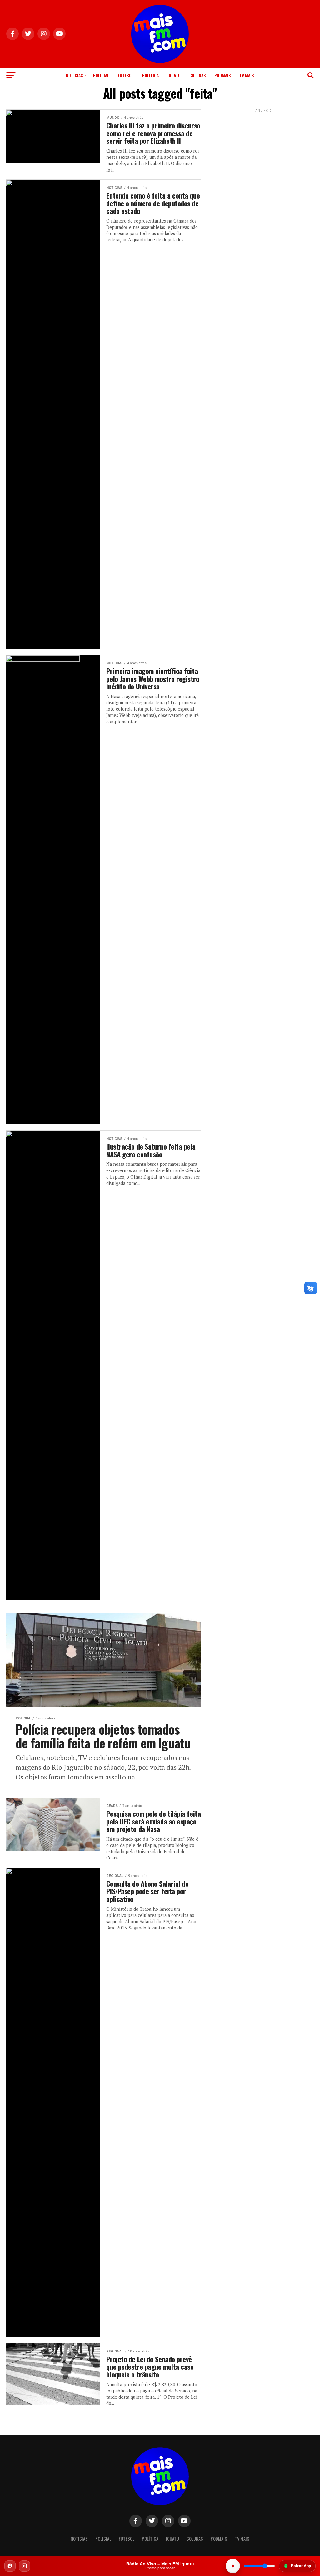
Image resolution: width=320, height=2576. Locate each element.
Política (150, 75)
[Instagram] (24, 2566)
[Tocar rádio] (233, 2566)
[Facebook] (10, 2566)
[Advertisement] (264, 153)
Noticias (74, 75)
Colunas (197, 75)
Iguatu (174, 75)
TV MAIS (247, 75)
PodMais (222, 75)
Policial (101, 75)
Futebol (126, 75)
